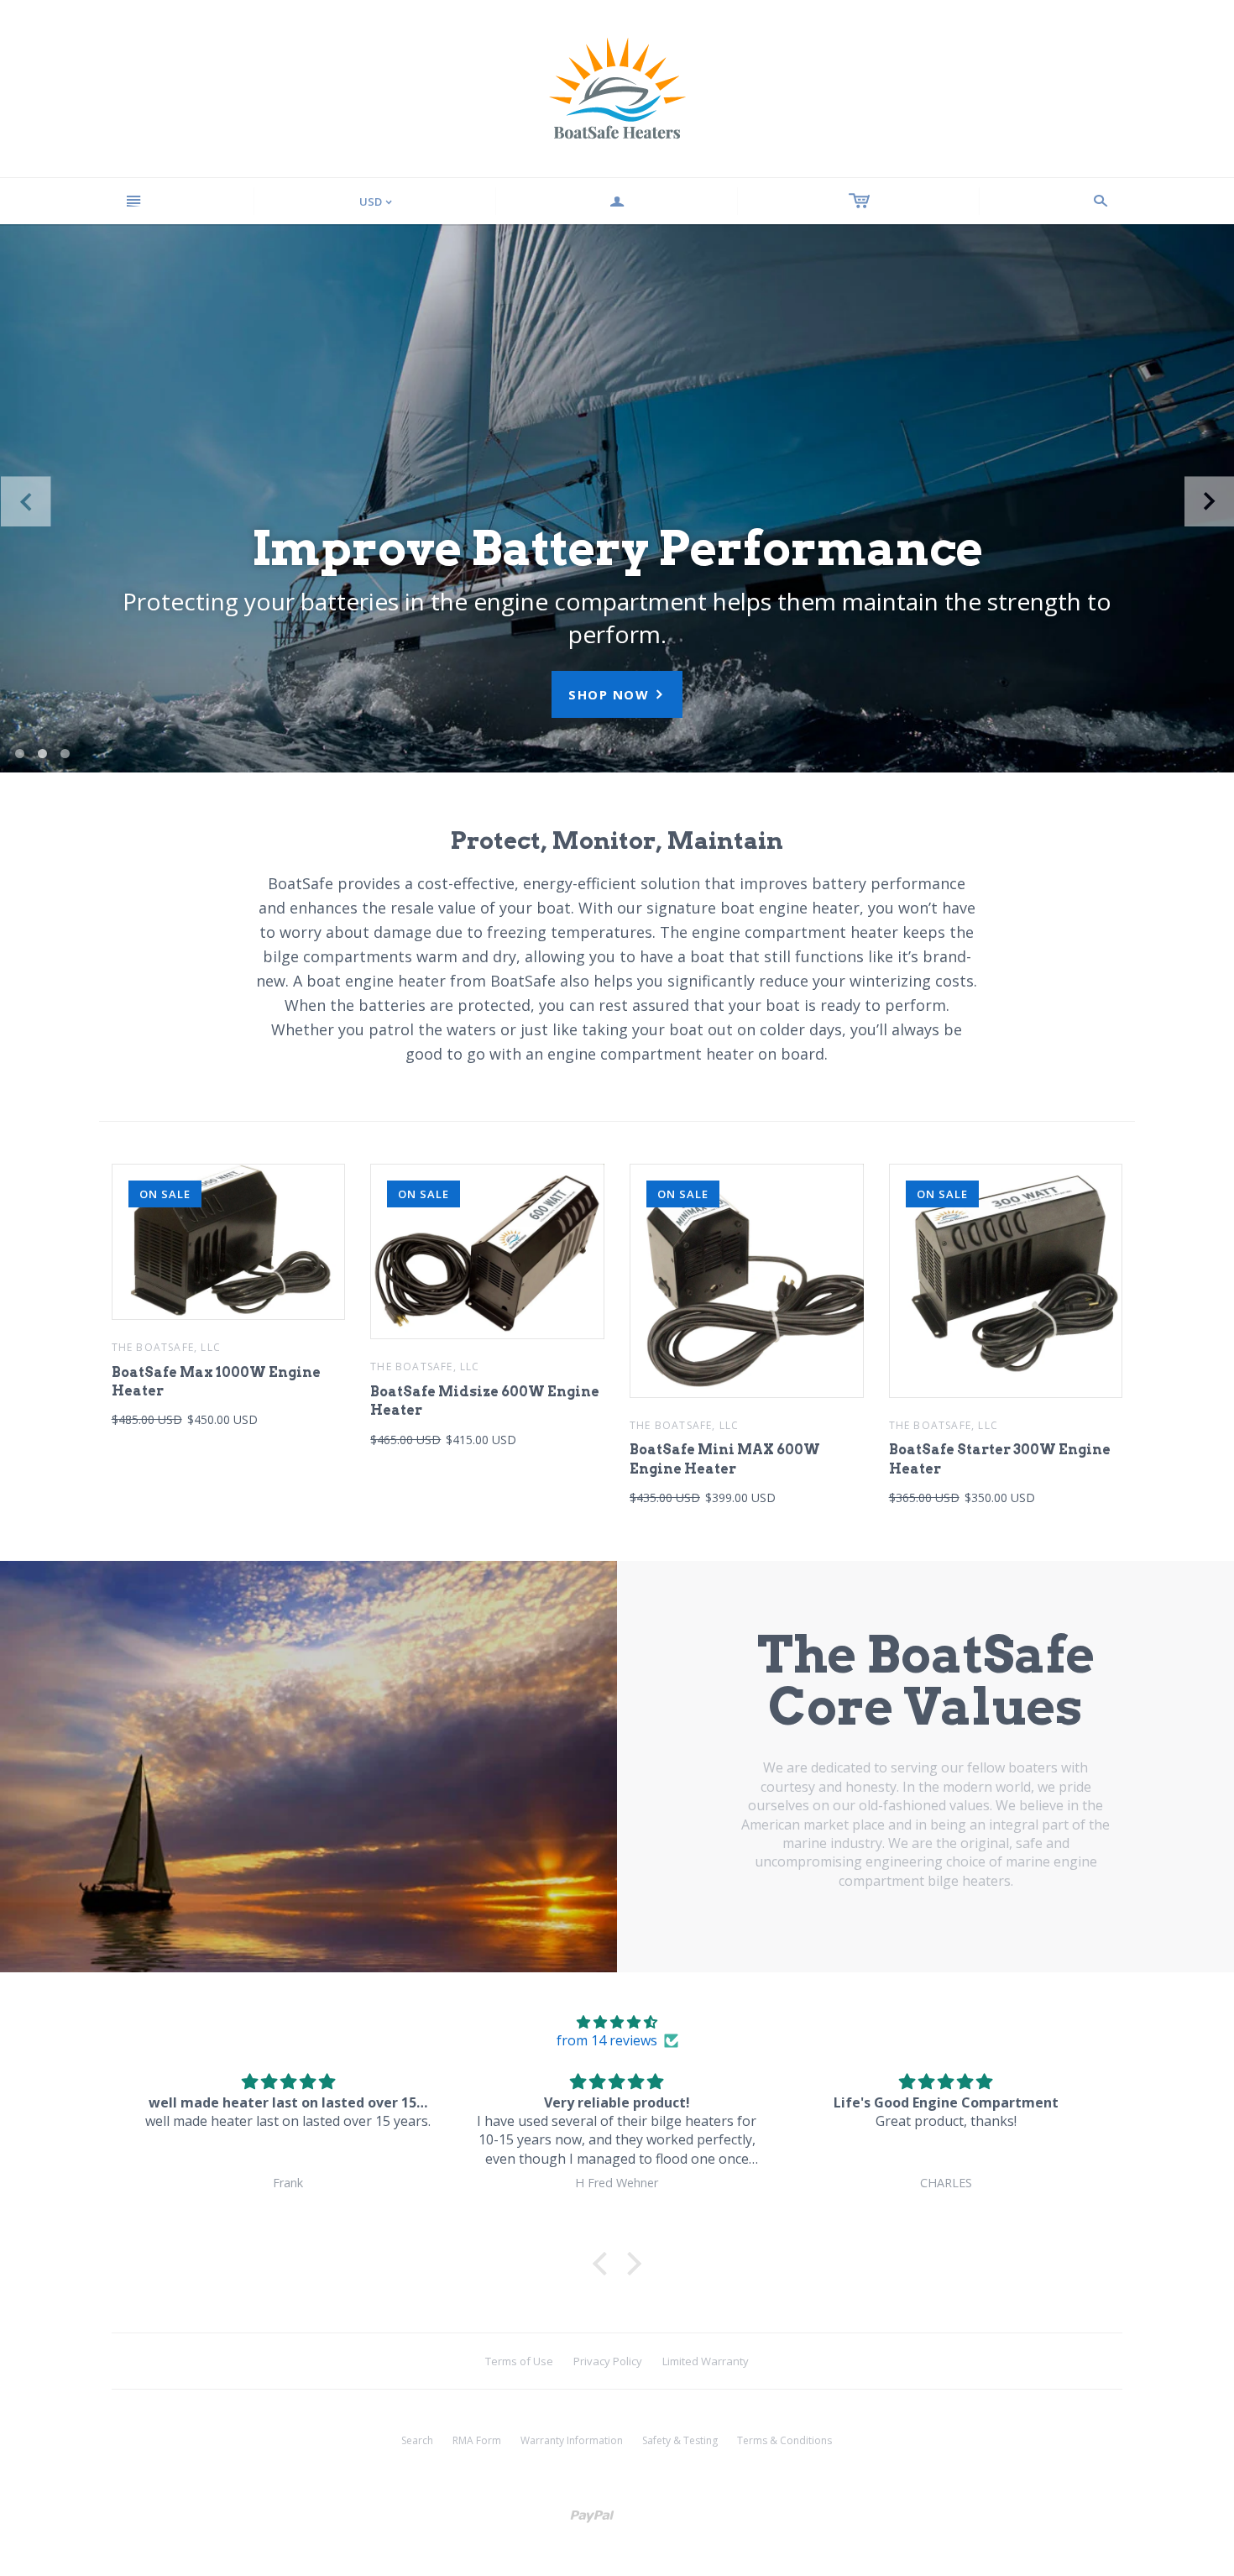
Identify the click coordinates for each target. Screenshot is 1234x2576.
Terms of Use (519, 2361)
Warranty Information (572, 2440)
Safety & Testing (680, 2440)
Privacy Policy (608, 2361)
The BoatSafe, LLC (166, 1347)
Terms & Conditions (784, 2440)
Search (417, 2440)
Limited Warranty (706, 2361)
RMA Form (477, 2440)
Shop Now (617, 694)
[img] (617, 2022)
